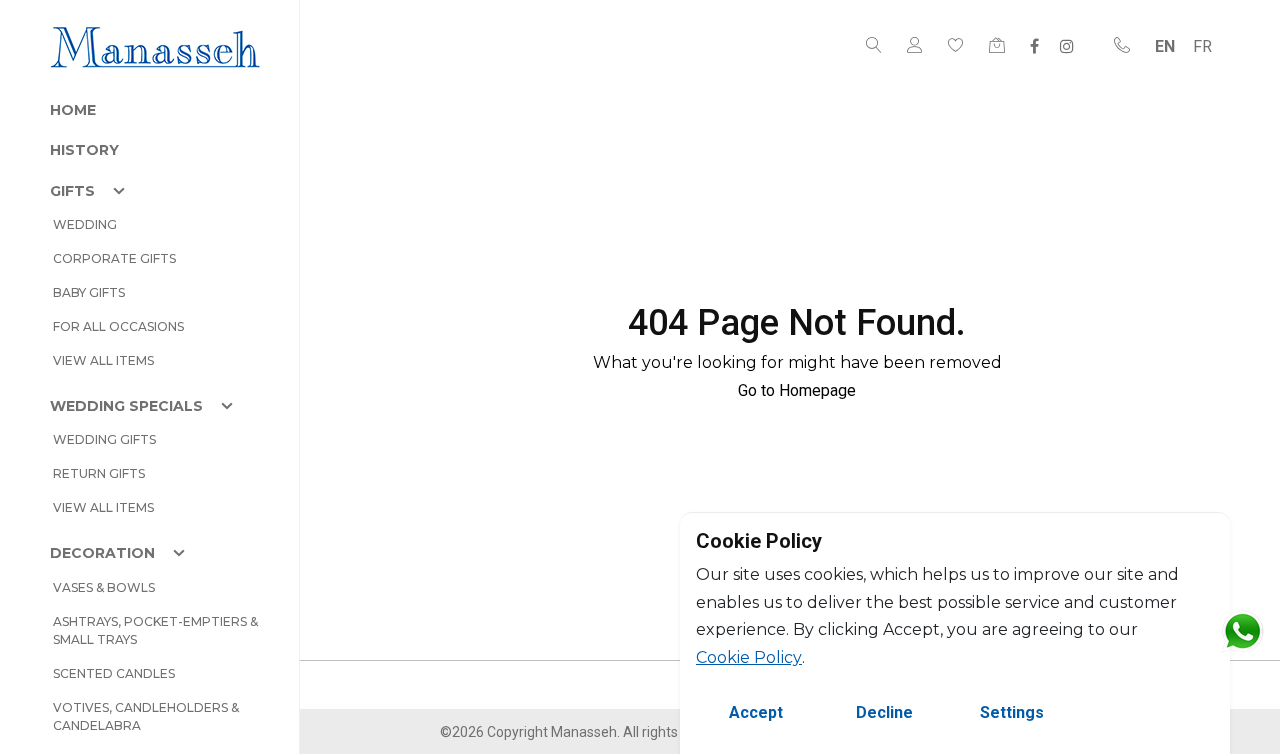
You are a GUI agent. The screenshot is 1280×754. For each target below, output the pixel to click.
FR (1202, 46)
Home (73, 110)
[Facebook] (1034, 46)
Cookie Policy (749, 657)
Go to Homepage (797, 390)
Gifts (72, 191)
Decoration (102, 553)
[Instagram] (1067, 46)
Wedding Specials (126, 406)
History (84, 150)
